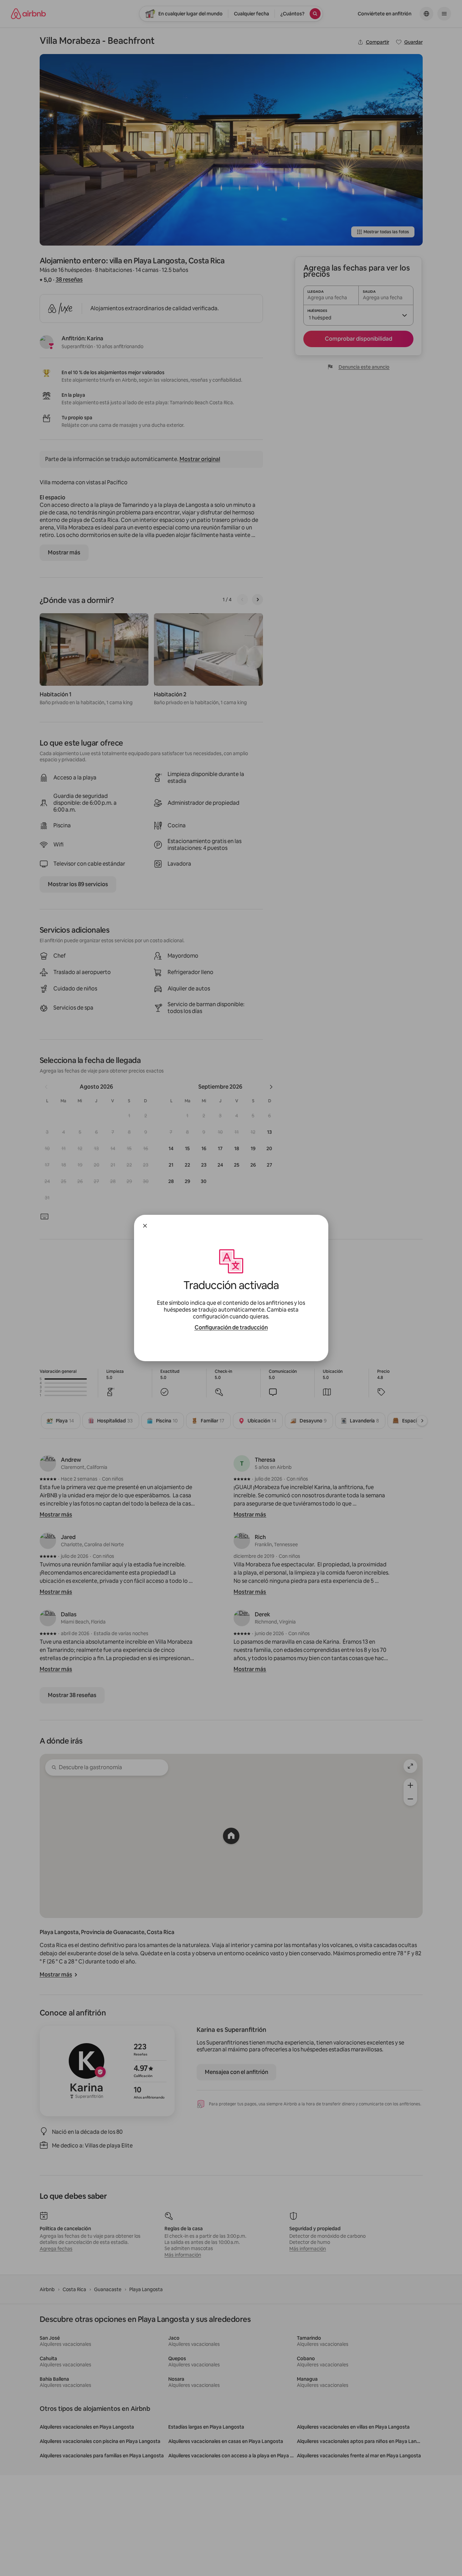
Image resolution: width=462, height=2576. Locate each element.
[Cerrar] (145, 1226)
